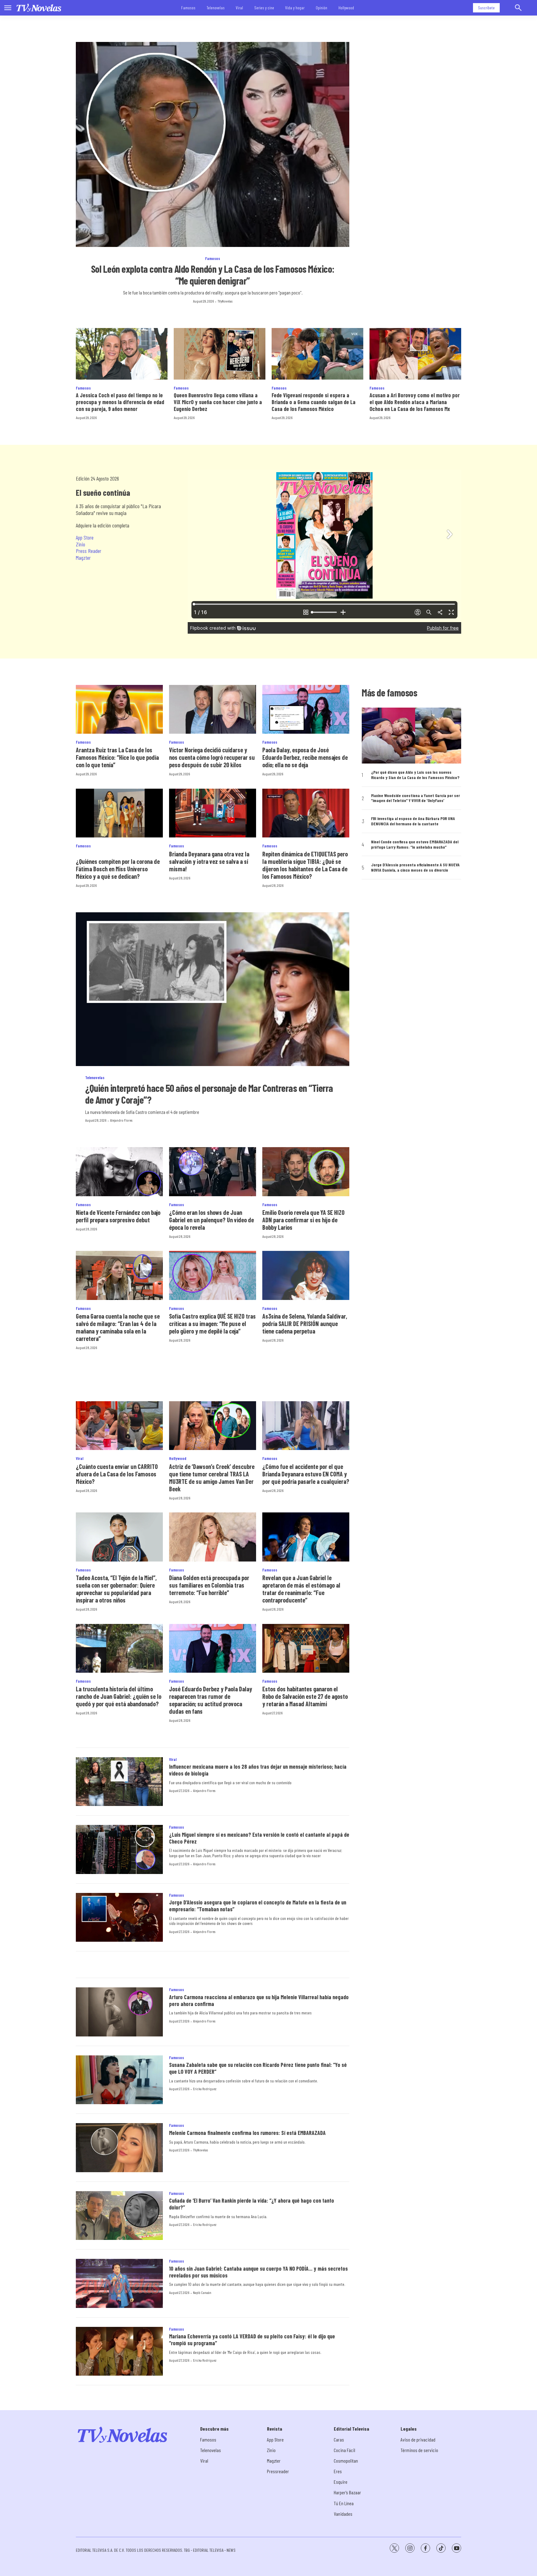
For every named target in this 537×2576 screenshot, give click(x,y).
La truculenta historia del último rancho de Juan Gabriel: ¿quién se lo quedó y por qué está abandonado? (119, 1696)
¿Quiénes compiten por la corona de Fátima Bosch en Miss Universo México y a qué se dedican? (118, 869)
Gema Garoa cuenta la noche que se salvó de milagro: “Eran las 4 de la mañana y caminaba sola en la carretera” (118, 1327)
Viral (239, 8)
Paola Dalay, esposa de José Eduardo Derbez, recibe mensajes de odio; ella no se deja (305, 757)
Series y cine (264, 8)
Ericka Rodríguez (205, 2089)
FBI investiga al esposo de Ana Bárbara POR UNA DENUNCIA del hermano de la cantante (413, 821)
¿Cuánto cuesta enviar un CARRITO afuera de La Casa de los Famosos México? (117, 1474)
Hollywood (346, 8)
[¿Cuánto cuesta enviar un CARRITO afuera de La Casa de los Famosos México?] (119, 1426)
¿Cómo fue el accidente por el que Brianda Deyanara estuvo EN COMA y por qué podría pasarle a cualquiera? (306, 1474)
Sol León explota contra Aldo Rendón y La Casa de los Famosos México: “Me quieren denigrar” (213, 275)
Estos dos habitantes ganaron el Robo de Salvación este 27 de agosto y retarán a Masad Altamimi (305, 1696)
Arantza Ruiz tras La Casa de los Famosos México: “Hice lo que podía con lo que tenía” (117, 757)
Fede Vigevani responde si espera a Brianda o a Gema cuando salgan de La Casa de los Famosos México (314, 402)
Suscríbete (486, 8)
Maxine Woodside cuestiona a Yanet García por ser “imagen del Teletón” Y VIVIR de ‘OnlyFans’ (415, 798)
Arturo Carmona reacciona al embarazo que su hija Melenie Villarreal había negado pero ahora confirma (259, 2000)
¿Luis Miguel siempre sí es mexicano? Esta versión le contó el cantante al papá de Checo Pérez (259, 1838)
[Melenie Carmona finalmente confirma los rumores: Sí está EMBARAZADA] (119, 2148)
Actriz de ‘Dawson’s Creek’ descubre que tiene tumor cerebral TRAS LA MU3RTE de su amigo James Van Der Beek (212, 1478)
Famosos (188, 8)
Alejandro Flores (121, 1120)
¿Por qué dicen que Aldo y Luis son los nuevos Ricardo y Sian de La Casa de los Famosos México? (415, 775)
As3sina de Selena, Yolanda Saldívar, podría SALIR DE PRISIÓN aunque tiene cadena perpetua (305, 1324)
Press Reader (89, 551)
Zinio (80, 544)
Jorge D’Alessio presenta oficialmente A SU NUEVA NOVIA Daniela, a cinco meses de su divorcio (415, 867)
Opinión (321, 8)
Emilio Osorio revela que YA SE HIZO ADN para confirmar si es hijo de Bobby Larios (303, 1220)
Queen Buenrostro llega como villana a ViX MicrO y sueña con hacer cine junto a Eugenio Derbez (218, 402)
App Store (85, 537)
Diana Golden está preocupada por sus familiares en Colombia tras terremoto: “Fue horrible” (209, 1585)
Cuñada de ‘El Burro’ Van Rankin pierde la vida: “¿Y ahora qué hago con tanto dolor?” (252, 2204)
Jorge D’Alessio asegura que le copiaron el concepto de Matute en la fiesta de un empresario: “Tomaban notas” (258, 1906)
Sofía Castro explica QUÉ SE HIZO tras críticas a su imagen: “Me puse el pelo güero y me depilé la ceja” (212, 1324)
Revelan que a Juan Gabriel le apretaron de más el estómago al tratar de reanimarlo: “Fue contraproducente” (301, 1589)
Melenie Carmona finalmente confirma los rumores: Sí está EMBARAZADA (247, 2133)
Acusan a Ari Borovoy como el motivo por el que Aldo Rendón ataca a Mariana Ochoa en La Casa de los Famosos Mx (415, 402)
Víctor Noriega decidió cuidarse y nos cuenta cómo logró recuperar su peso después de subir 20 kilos (212, 757)
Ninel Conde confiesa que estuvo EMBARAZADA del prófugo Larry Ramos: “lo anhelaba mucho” (415, 844)
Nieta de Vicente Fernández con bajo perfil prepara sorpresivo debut (118, 1216)
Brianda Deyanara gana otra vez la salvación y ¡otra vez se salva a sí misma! (209, 861)
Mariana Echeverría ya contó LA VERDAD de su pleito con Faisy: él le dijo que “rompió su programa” (252, 2340)
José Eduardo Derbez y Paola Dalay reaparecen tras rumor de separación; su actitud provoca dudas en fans (211, 1700)
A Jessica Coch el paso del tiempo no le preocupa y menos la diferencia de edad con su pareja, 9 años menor (120, 402)
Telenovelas (216, 8)
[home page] (39, 8)
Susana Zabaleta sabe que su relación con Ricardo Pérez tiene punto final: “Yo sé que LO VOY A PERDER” (258, 2068)
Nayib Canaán (202, 2292)
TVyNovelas (225, 301)
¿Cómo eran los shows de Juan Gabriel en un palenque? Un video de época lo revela (211, 1220)
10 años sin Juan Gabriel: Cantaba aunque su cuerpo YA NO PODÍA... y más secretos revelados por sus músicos (258, 2272)
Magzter (83, 558)
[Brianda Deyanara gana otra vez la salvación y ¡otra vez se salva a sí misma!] (213, 813)
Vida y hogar (295, 8)
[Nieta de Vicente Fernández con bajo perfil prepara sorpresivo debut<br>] (119, 1172)
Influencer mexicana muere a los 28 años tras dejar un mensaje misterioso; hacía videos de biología (258, 1770)
